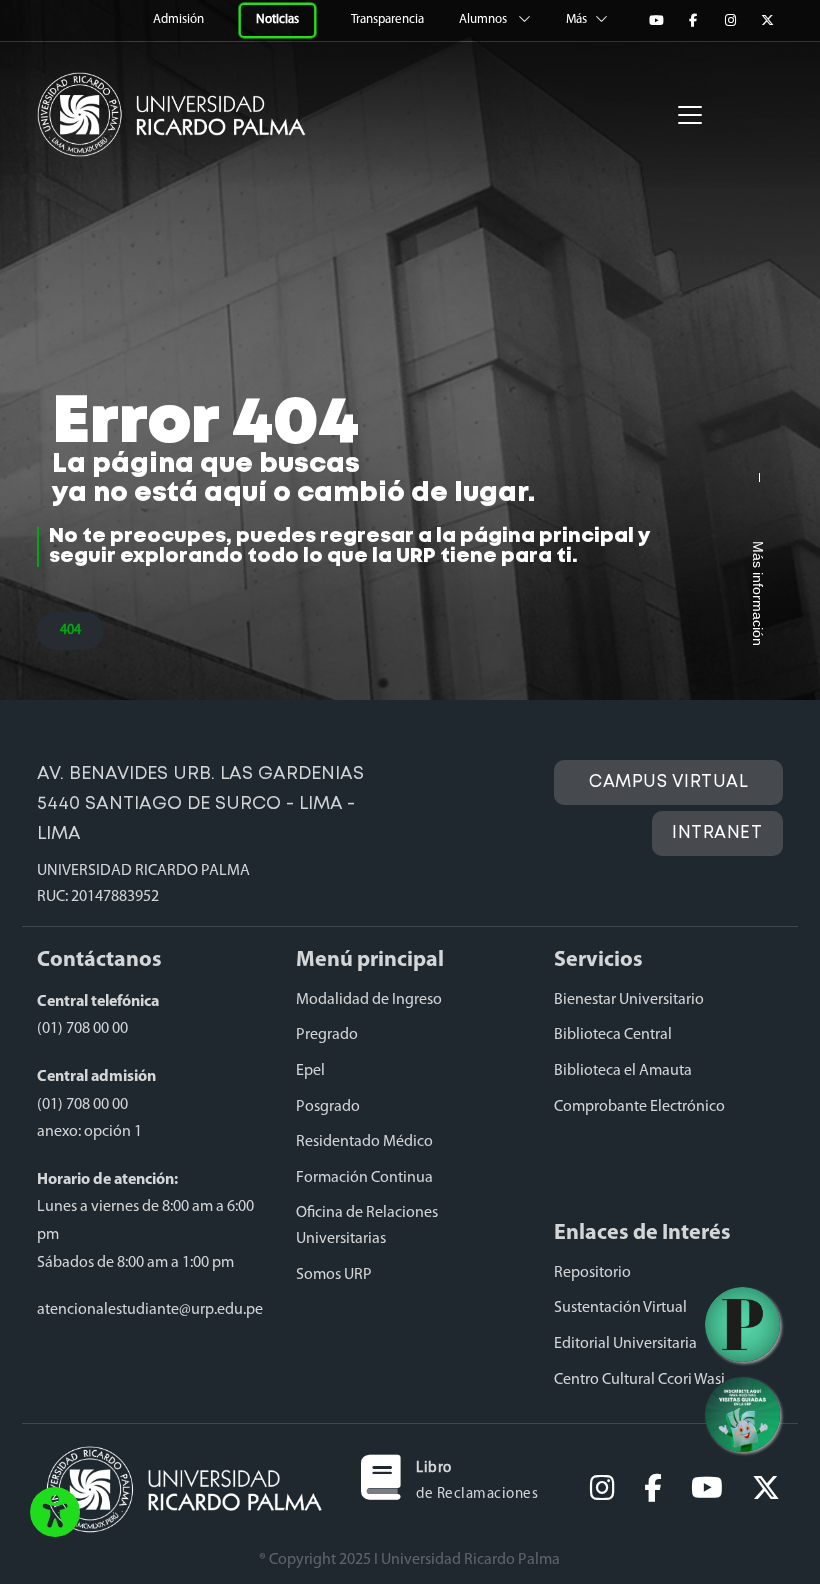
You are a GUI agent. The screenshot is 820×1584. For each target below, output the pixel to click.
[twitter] (766, 1489)
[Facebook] (693, 21)
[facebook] (653, 1489)
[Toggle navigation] (690, 115)
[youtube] (707, 1489)
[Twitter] (767, 21)
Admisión (180, 19)
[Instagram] (730, 21)
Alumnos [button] (484, 19)
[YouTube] (656, 21)
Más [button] (576, 19)
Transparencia (389, 19)
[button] (55, 1514)
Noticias (277, 20)
